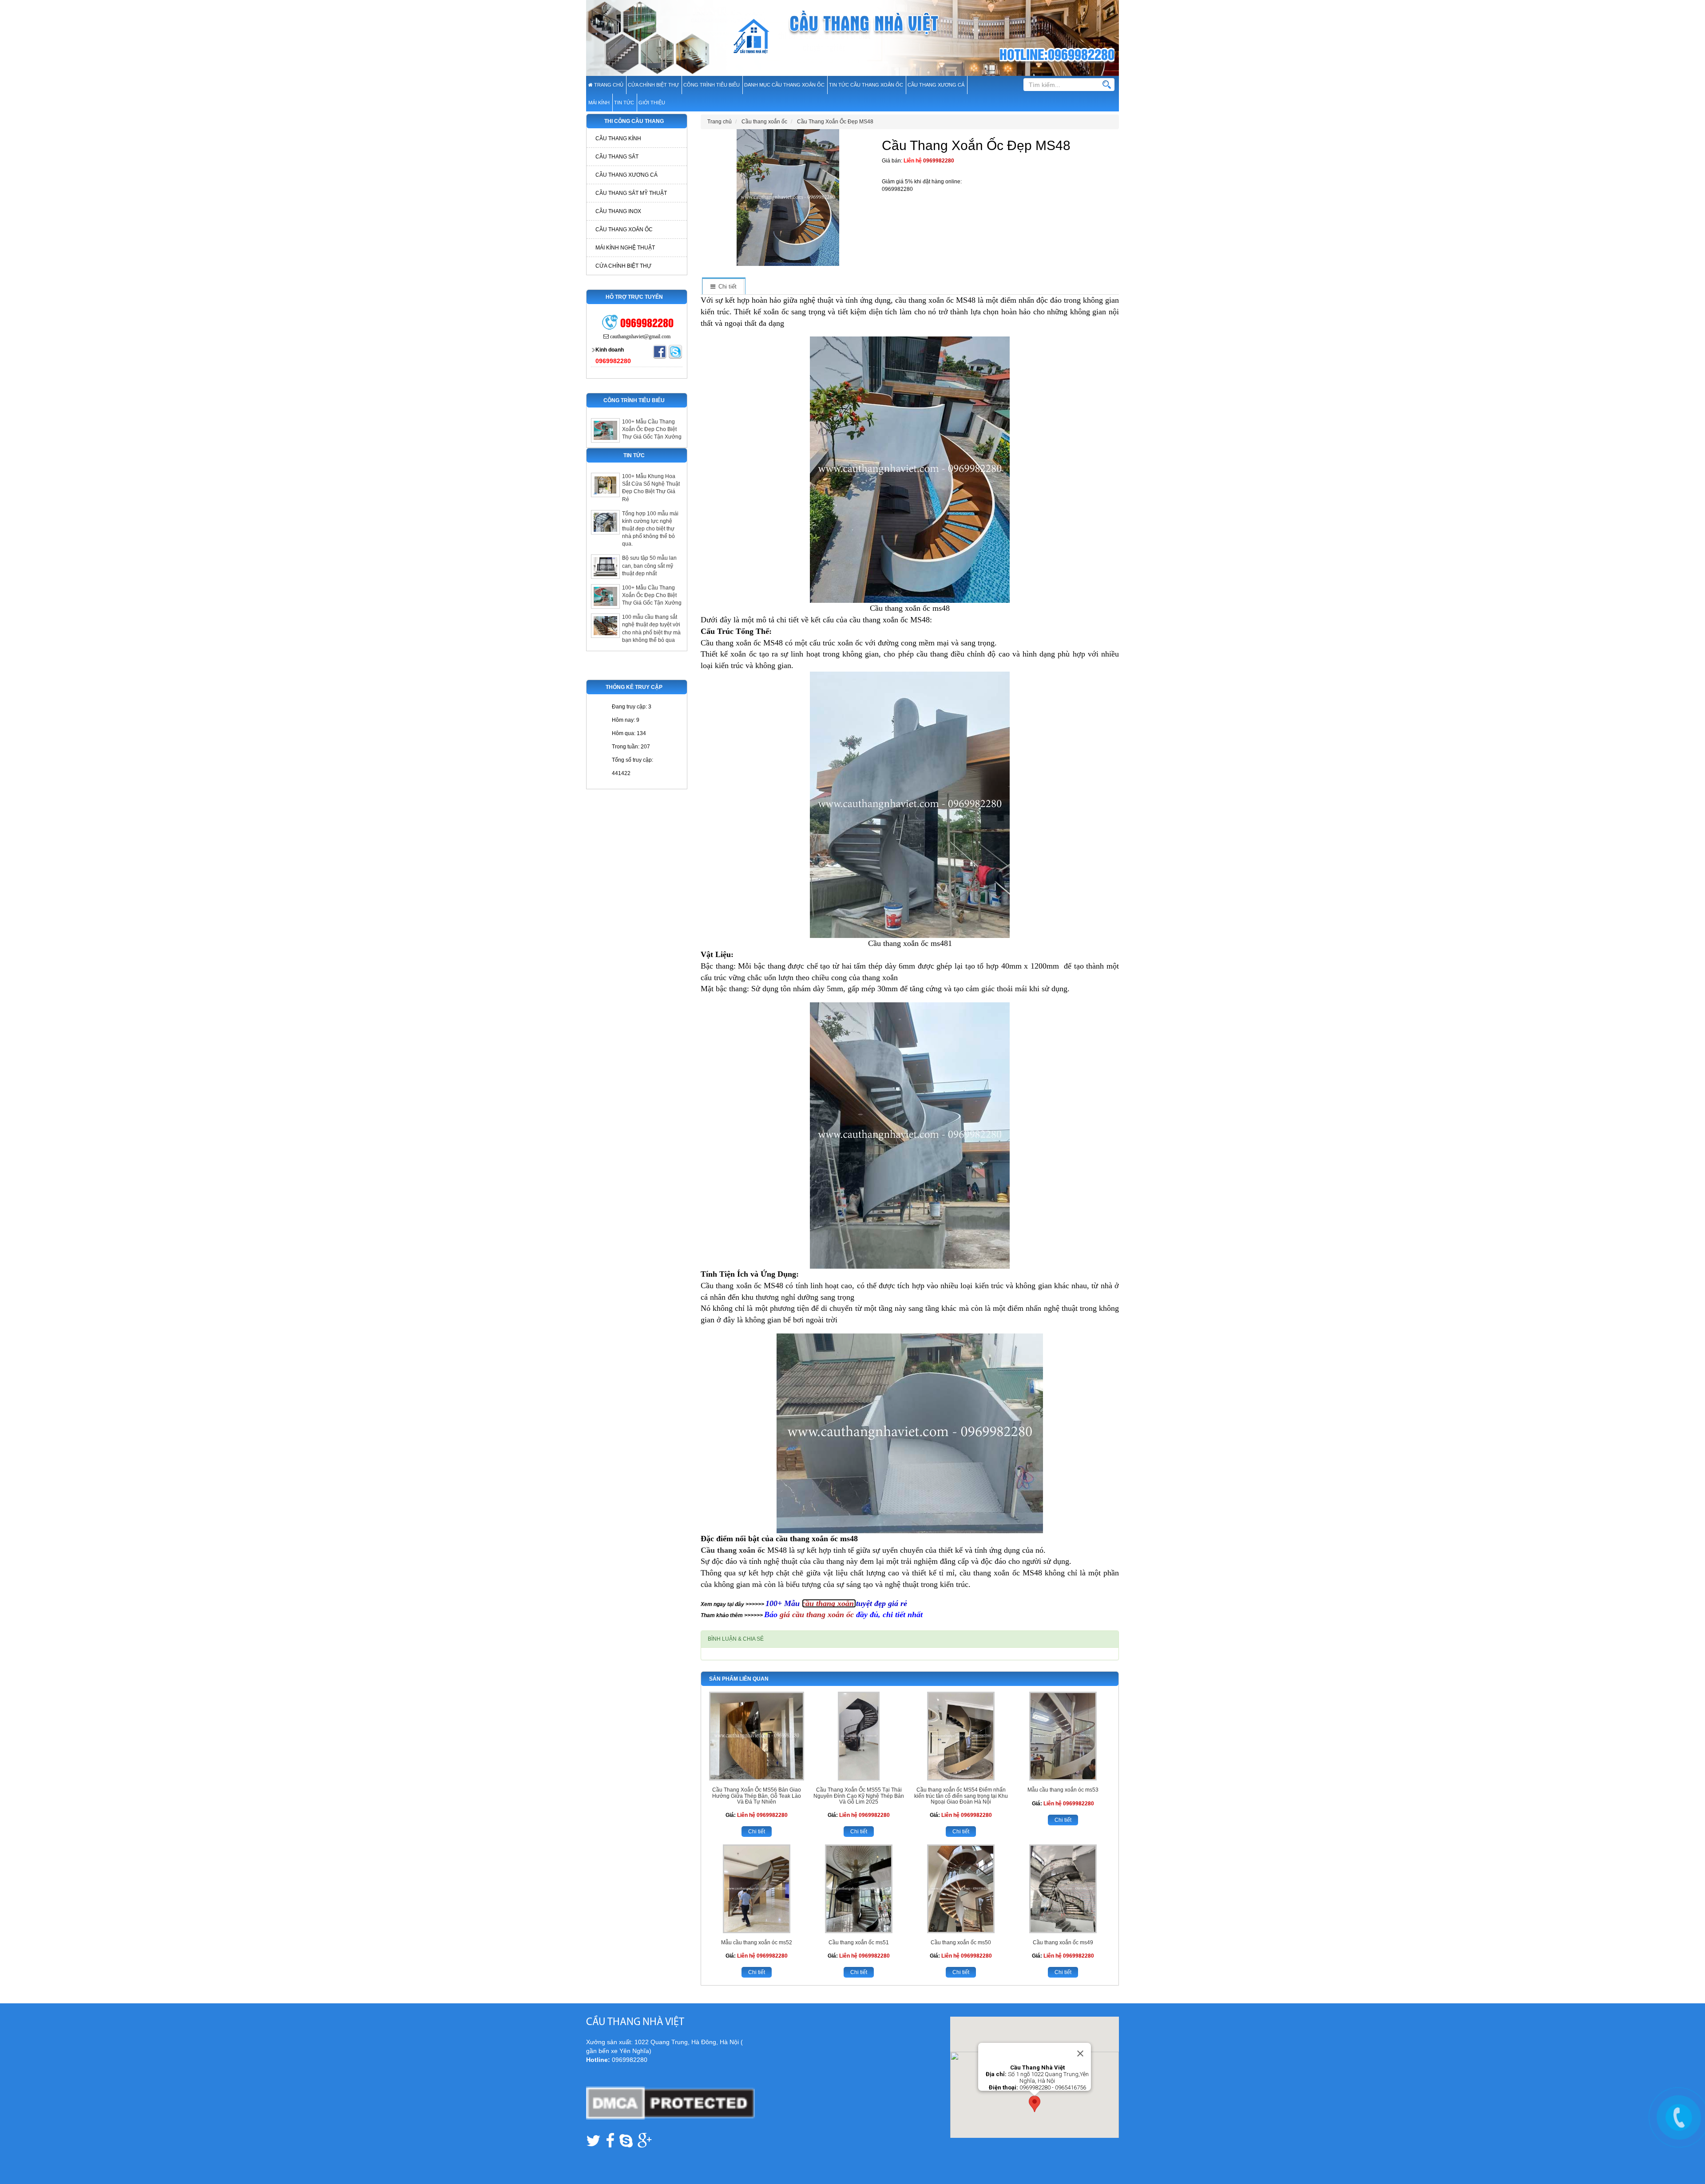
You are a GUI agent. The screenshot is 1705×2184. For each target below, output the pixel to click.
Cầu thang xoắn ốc (734, 1550)
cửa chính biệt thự (653, 85)
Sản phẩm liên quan (739, 1679)
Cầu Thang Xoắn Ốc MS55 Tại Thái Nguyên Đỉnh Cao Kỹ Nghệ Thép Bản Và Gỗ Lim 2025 (859, 1796)
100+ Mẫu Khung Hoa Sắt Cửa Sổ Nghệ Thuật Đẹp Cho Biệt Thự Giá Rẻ (651, 488)
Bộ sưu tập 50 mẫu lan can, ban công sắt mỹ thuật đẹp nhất (649, 566)
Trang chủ (608, 85)
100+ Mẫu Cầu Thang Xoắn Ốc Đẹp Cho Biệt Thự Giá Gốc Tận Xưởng (652, 429)
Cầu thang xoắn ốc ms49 (1063, 1943)
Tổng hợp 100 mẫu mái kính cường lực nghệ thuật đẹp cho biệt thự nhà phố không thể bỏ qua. (650, 529)
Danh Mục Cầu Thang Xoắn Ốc (784, 85)
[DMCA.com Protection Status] (670, 2103)
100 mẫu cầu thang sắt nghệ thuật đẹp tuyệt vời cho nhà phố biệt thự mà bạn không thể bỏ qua (651, 628)
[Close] (1080, 2053)
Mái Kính (599, 103)
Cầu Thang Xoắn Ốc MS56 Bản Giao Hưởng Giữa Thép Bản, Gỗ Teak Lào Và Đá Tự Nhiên (757, 1796)
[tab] (723, 287)
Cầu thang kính (618, 138)
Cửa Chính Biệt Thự (623, 266)
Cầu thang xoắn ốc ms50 (961, 1943)
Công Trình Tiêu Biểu (712, 85)
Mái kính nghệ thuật (625, 248)
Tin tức (624, 103)
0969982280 (939, 161)
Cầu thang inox (618, 211)
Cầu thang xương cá (626, 175)
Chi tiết (757, 1832)
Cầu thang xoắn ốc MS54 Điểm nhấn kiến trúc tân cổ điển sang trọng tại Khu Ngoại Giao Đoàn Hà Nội (961, 1796)
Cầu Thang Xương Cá (936, 85)
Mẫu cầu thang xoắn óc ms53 (1063, 1790)
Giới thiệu (652, 103)
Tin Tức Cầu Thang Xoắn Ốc (866, 85)
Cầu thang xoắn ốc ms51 (859, 1943)
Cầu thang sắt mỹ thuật (631, 193)
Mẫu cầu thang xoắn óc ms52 (757, 1943)
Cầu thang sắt (617, 157)
